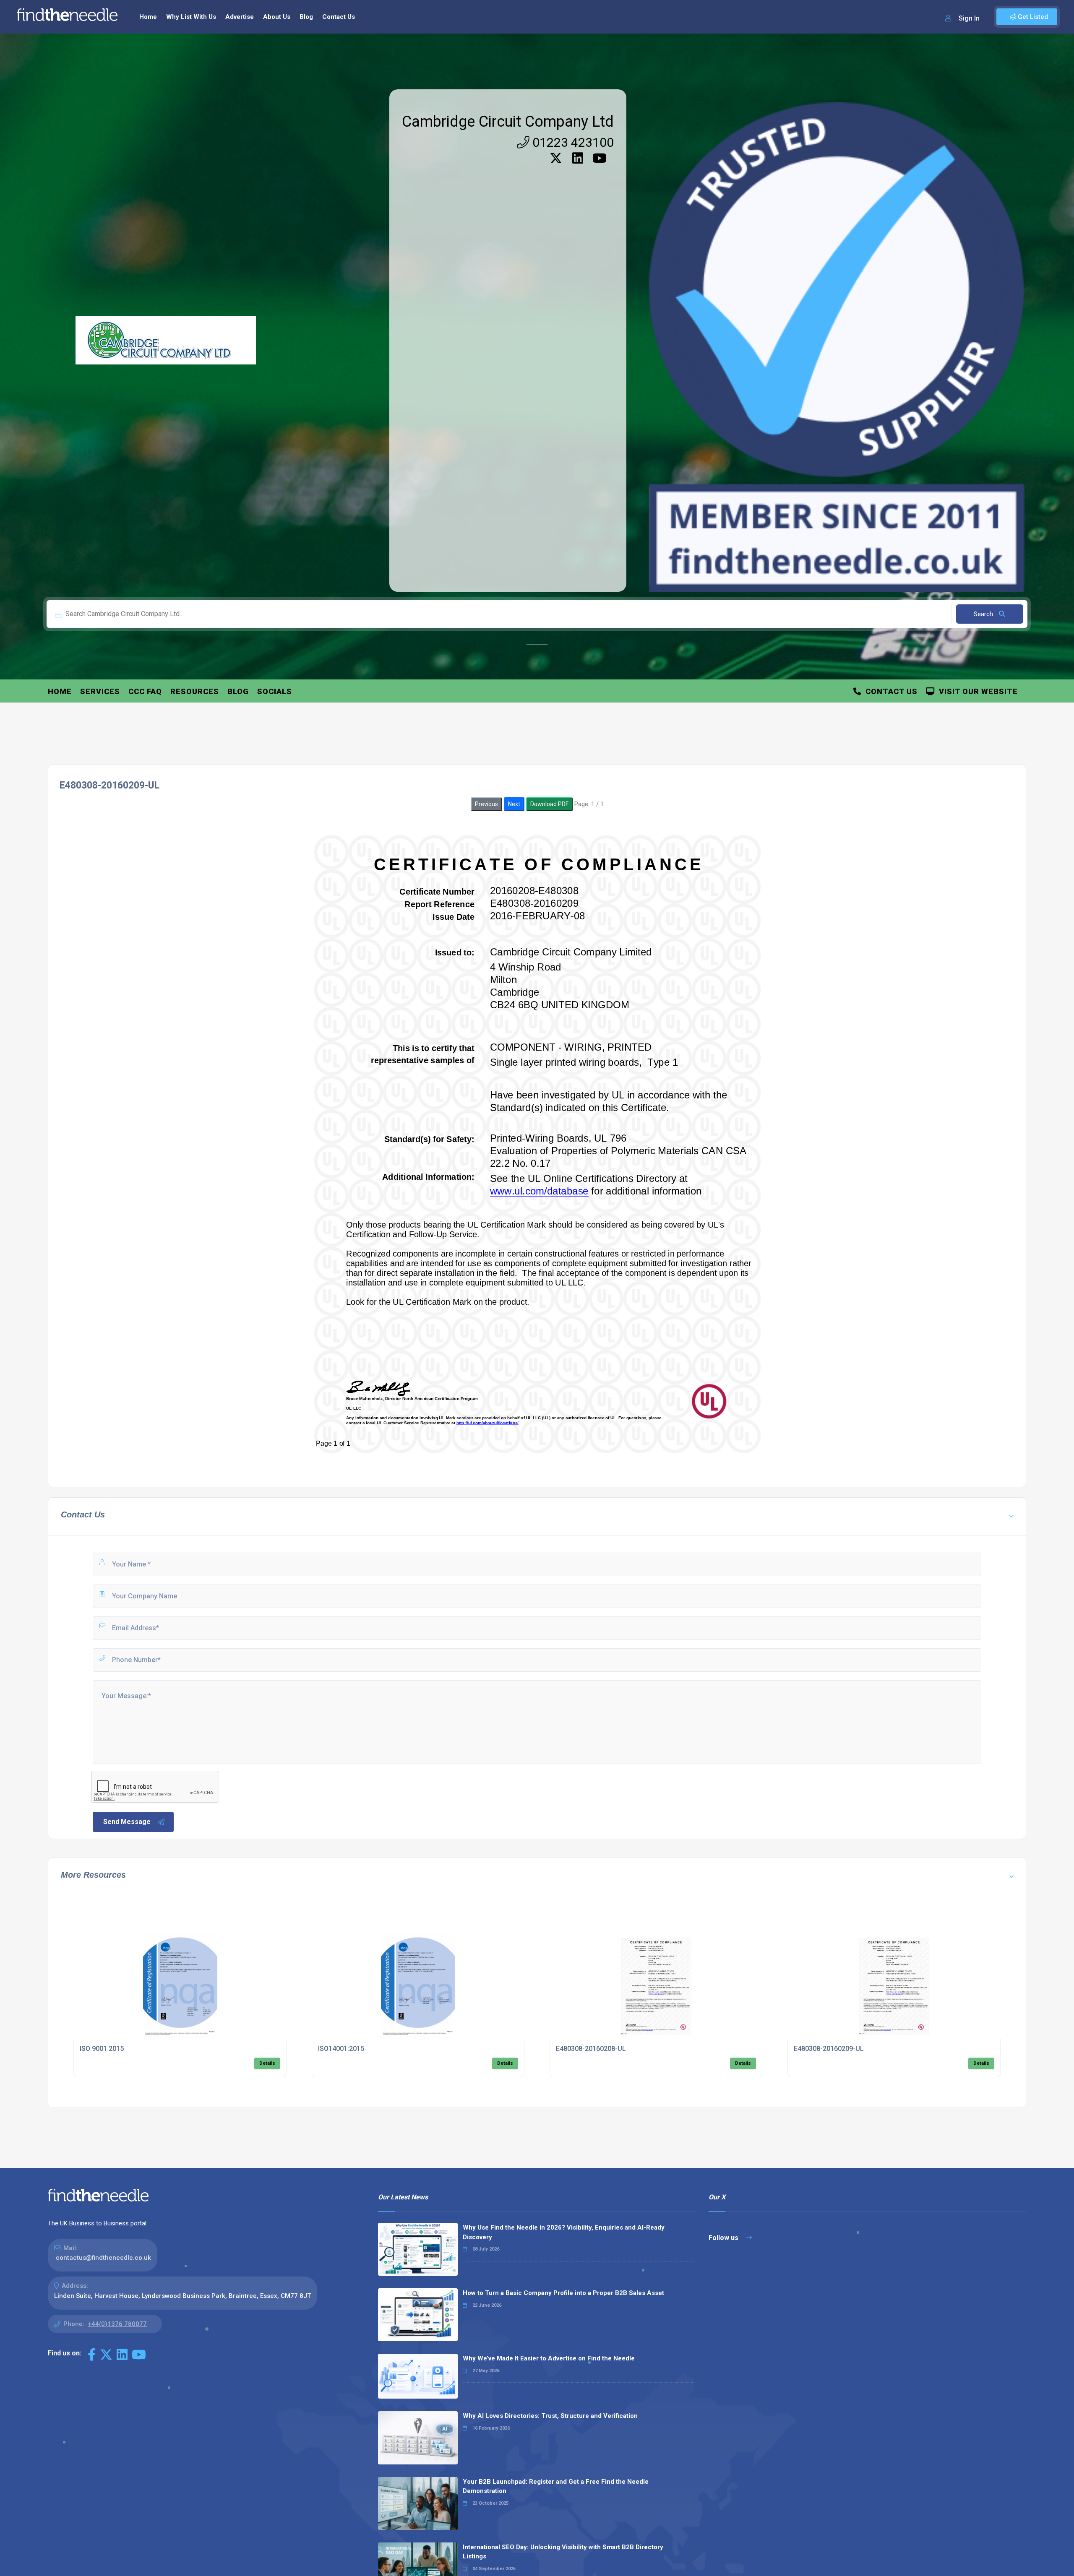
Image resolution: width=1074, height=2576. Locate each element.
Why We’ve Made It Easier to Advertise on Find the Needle (549, 2358)
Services (100, 691)
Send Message (127, 1822)
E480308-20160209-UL (829, 2049)
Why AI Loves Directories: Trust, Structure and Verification (550, 2416)
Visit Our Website (976, 691)
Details (267, 2063)
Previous (486, 804)
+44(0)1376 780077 (117, 2324)
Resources (195, 691)
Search (984, 614)
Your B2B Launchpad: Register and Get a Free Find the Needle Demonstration (556, 2486)
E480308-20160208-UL (591, 2049)
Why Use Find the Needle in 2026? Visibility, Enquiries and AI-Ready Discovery (564, 2232)
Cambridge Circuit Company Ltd (508, 122)
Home (148, 17)
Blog (306, 17)
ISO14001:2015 (341, 2049)
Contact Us (339, 17)
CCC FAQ (145, 691)
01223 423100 (572, 142)
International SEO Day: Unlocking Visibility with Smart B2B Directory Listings (563, 2552)
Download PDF (549, 804)
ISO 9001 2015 (102, 2049)
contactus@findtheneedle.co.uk (103, 2258)
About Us (277, 17)
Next (514, 804)
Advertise (240, 17)
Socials (275, 691)
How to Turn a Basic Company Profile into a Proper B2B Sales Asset (563, 2293)
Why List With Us (191, 17)
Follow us (724, 2238)
